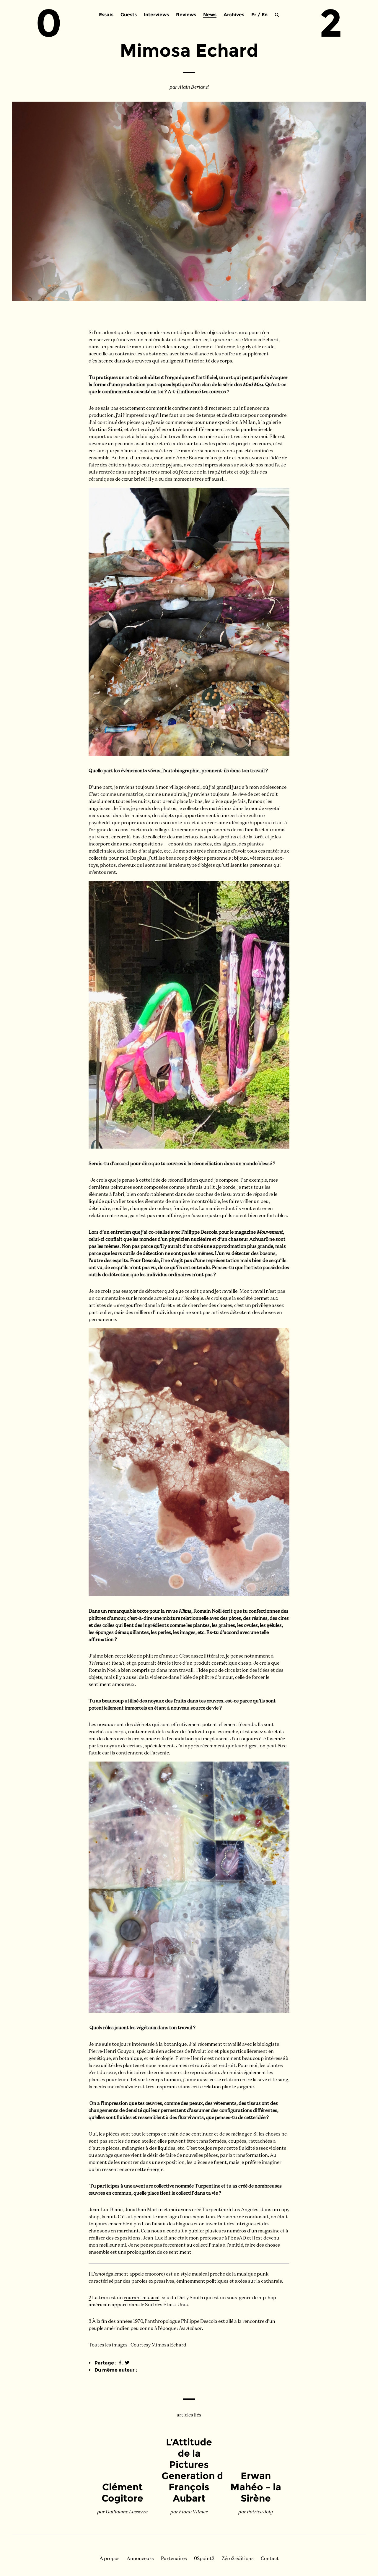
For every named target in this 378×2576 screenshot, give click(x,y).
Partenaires (174, 2559)
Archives (234, 15)
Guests (129, 15)
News (210, 15)
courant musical (142, 2298)
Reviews (186, 15)
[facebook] (120, 2363)
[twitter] (127, 2363)
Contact (270, 2559)
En (265, 15)
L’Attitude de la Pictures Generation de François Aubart (195, 2470)
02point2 (204, 2559)
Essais (106, 15)
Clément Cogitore (122, 2493)
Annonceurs (140, 2559)
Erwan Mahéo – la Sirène (256, 2487)
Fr (254, 15)
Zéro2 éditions (238, 2559)
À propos (110, 2559)
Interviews (156, 15)
